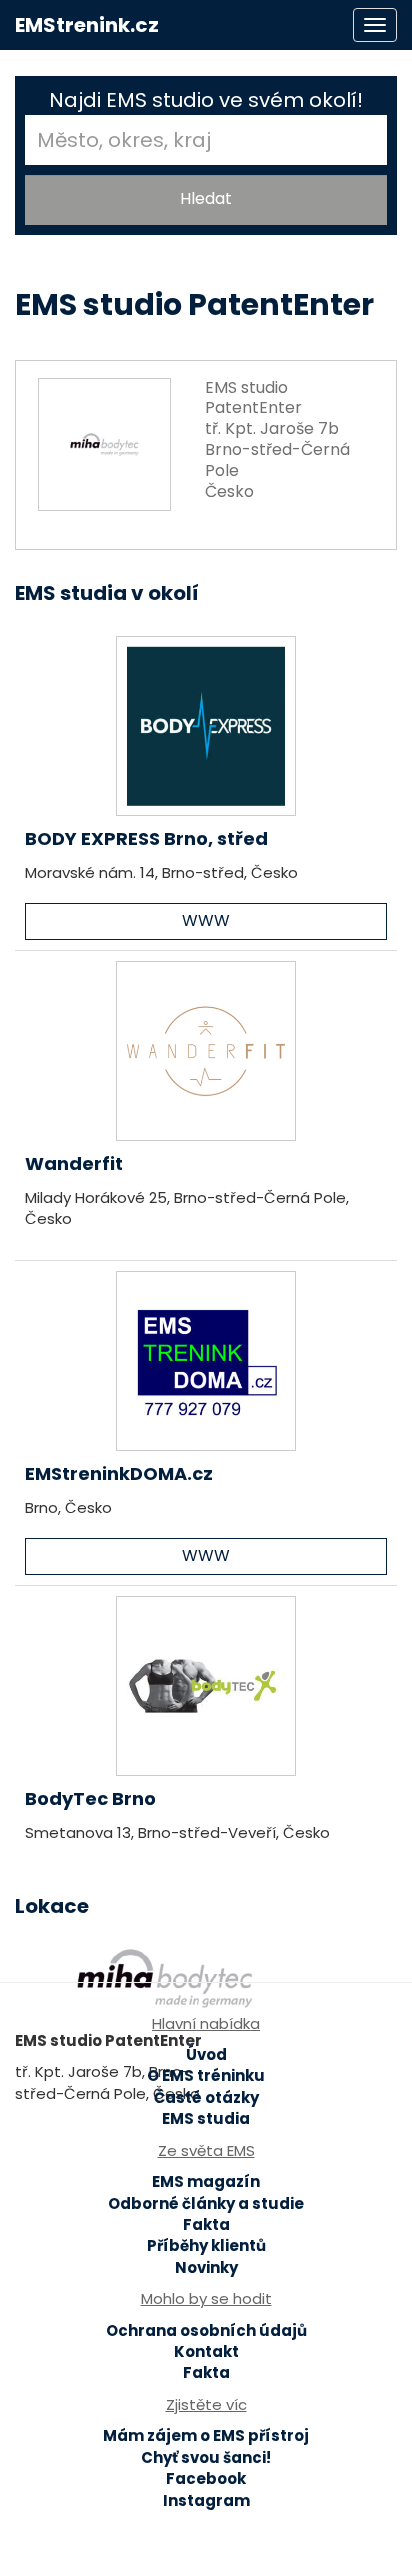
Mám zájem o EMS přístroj (206, 2435)
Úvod (206, 2054)
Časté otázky (206, 2097)
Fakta (206, 2224)
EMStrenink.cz (87, 25)
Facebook (206, 2478)
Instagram (206, 2500)
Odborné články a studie (206, 2203)
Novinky (206, 2267)
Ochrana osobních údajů (206, 2330)
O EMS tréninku (206, 2075)
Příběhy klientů (206, 2245)
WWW (206, 920)
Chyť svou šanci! (206, 2457)
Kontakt (206, 2351)
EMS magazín (206, 2181)
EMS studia (206, 2118)
